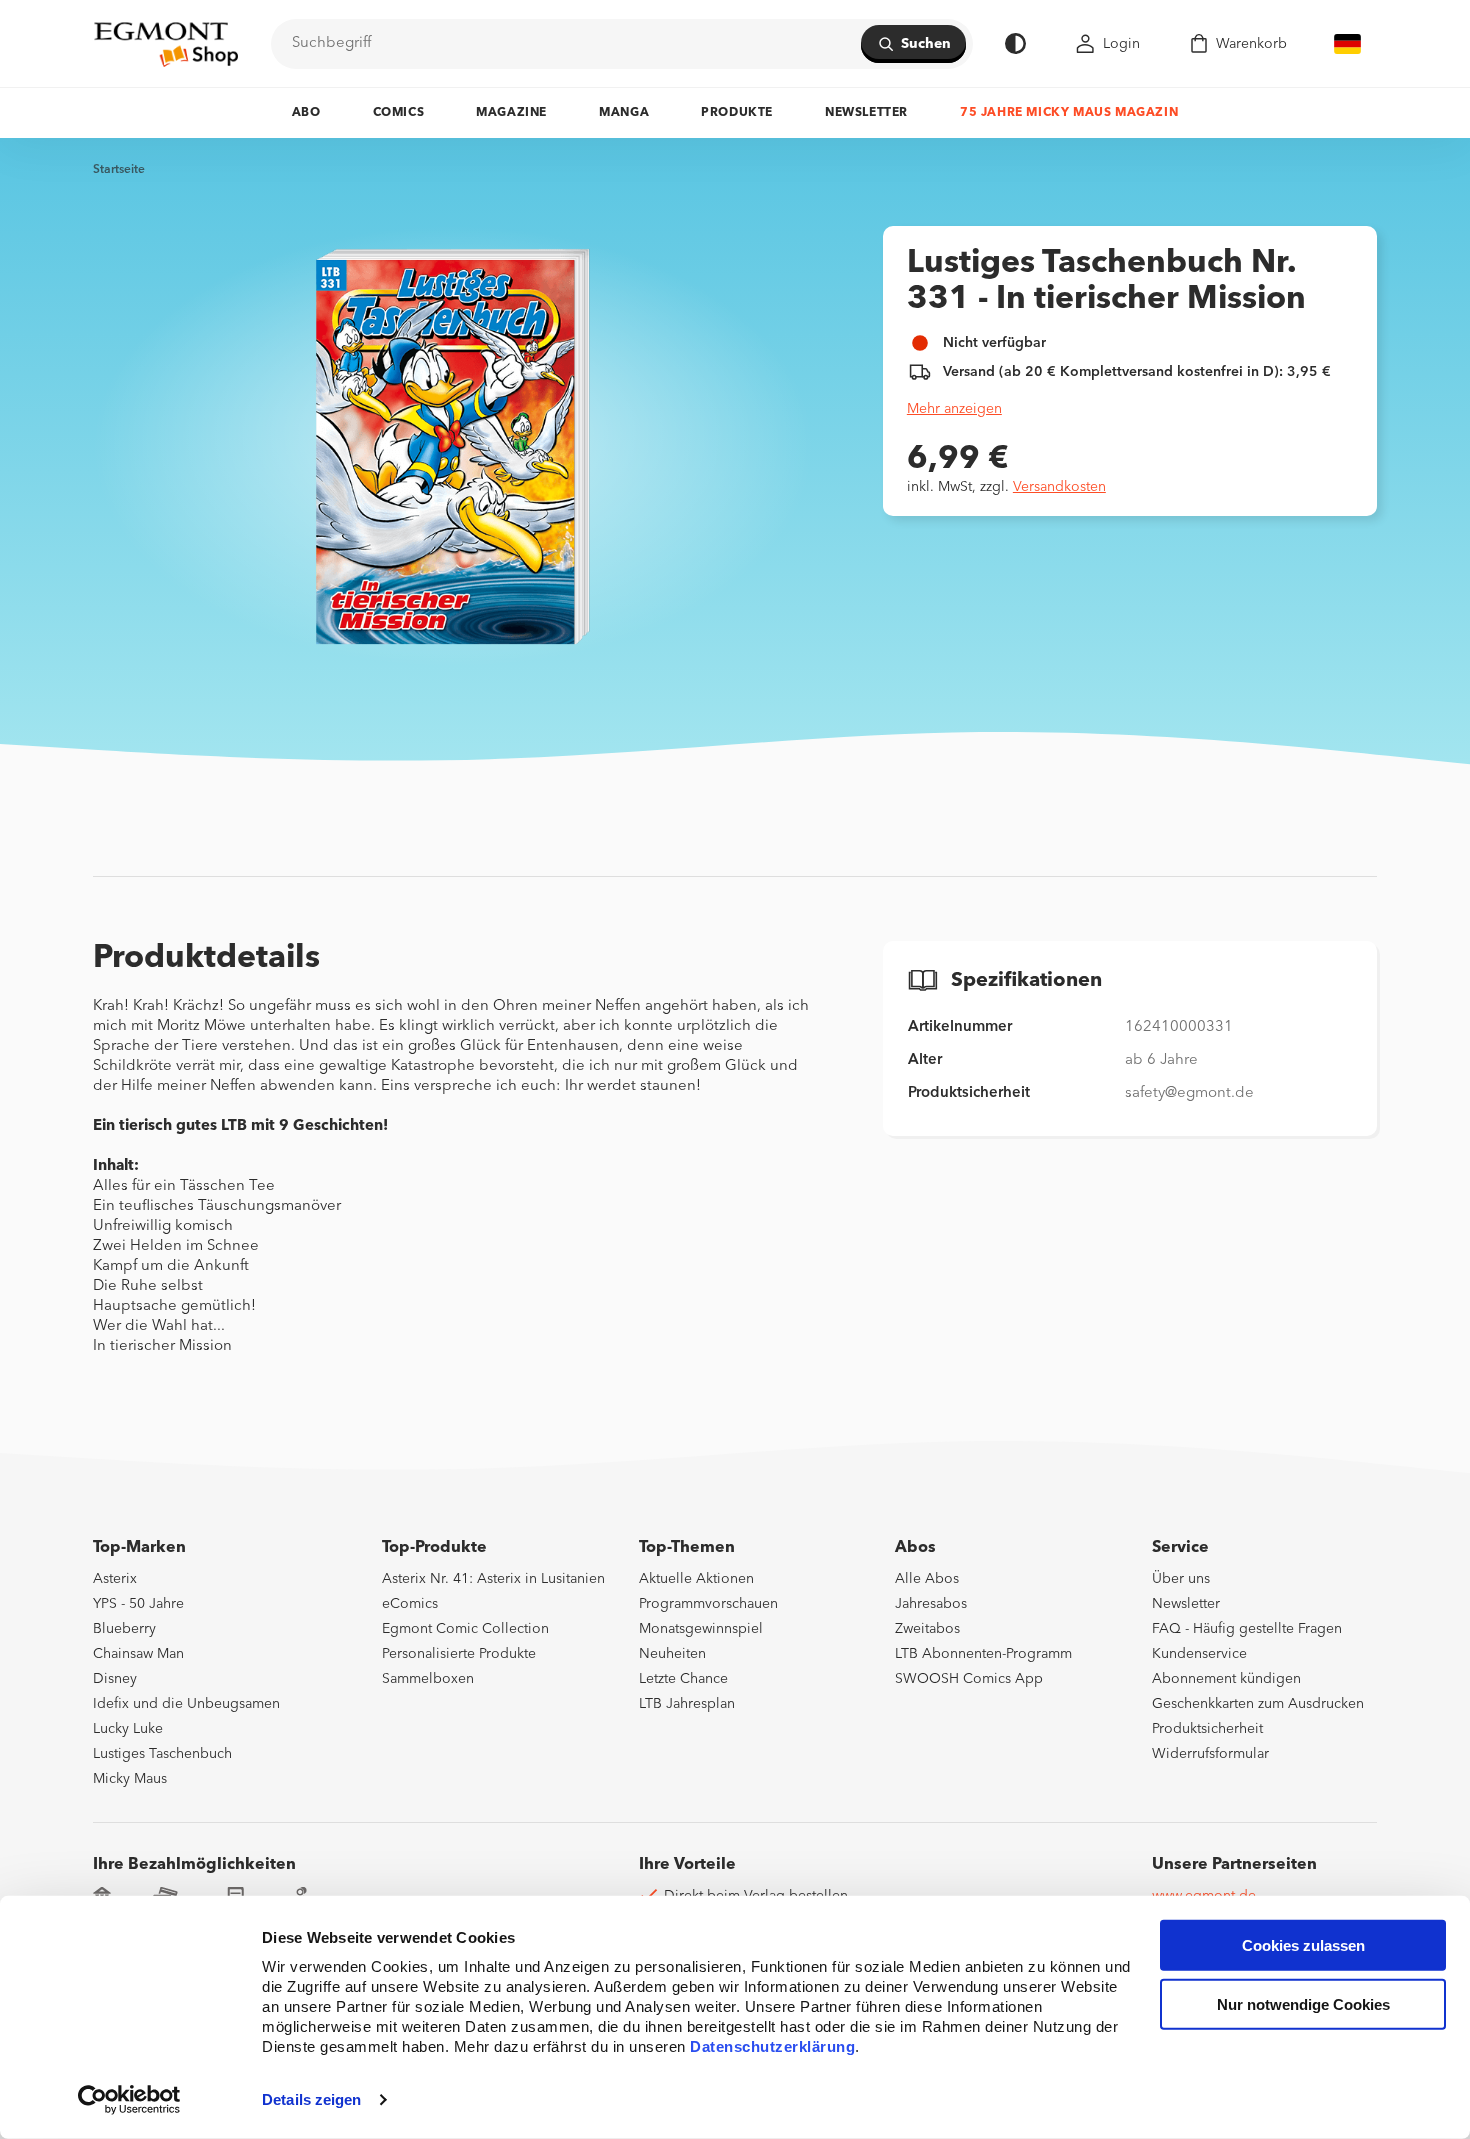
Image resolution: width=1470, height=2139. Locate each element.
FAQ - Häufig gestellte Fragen (1247, 1629)
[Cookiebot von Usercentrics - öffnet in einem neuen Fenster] (129, 2100)
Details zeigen (311, 2099)
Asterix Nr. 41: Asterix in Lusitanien (493, 1579)
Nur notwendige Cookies (1303, 2004)
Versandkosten (1059, 487)
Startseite (119, 170)
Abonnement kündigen (1226, 1679)
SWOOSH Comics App (969, 1679)
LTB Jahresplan (687, 1704)
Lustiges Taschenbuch (162, 1754)
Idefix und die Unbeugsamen (186, 1704)
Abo (306, 113)
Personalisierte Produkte (459, 1654)
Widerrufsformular (1210, 1754)
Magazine (511, 113)
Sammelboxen (428, 1679)
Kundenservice (1199, 1654)
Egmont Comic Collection (465, 1629)
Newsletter (866, 113)
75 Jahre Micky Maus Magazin (1069, 113)
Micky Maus (130, 1779)
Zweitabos (927, 1629)
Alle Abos (927, 1579)
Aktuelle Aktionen (696, 1579)
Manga (624, 113)
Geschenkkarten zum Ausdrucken (1258, 1704)
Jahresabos (931, 1604)
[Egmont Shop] (166, 44)
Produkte (737, 113)
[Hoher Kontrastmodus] (1015, 43)
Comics (399, 113)
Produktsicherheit (1207, 1729)
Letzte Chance (683, 1679)
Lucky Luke (128, 1729)
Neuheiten (672, 1654)
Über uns (1181, 1579)
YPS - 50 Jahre (138, 1604)
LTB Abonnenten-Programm (983, 1654)
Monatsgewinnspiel (701, 1629)
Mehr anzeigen (954, 409)
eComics (410, 1604)
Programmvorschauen (708, 1604)
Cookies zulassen (1303, 1945)
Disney (115, 1679)
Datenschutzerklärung (772, 2046)
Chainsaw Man (138, 1654)
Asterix (115, 1579)
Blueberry (124, 1629)
